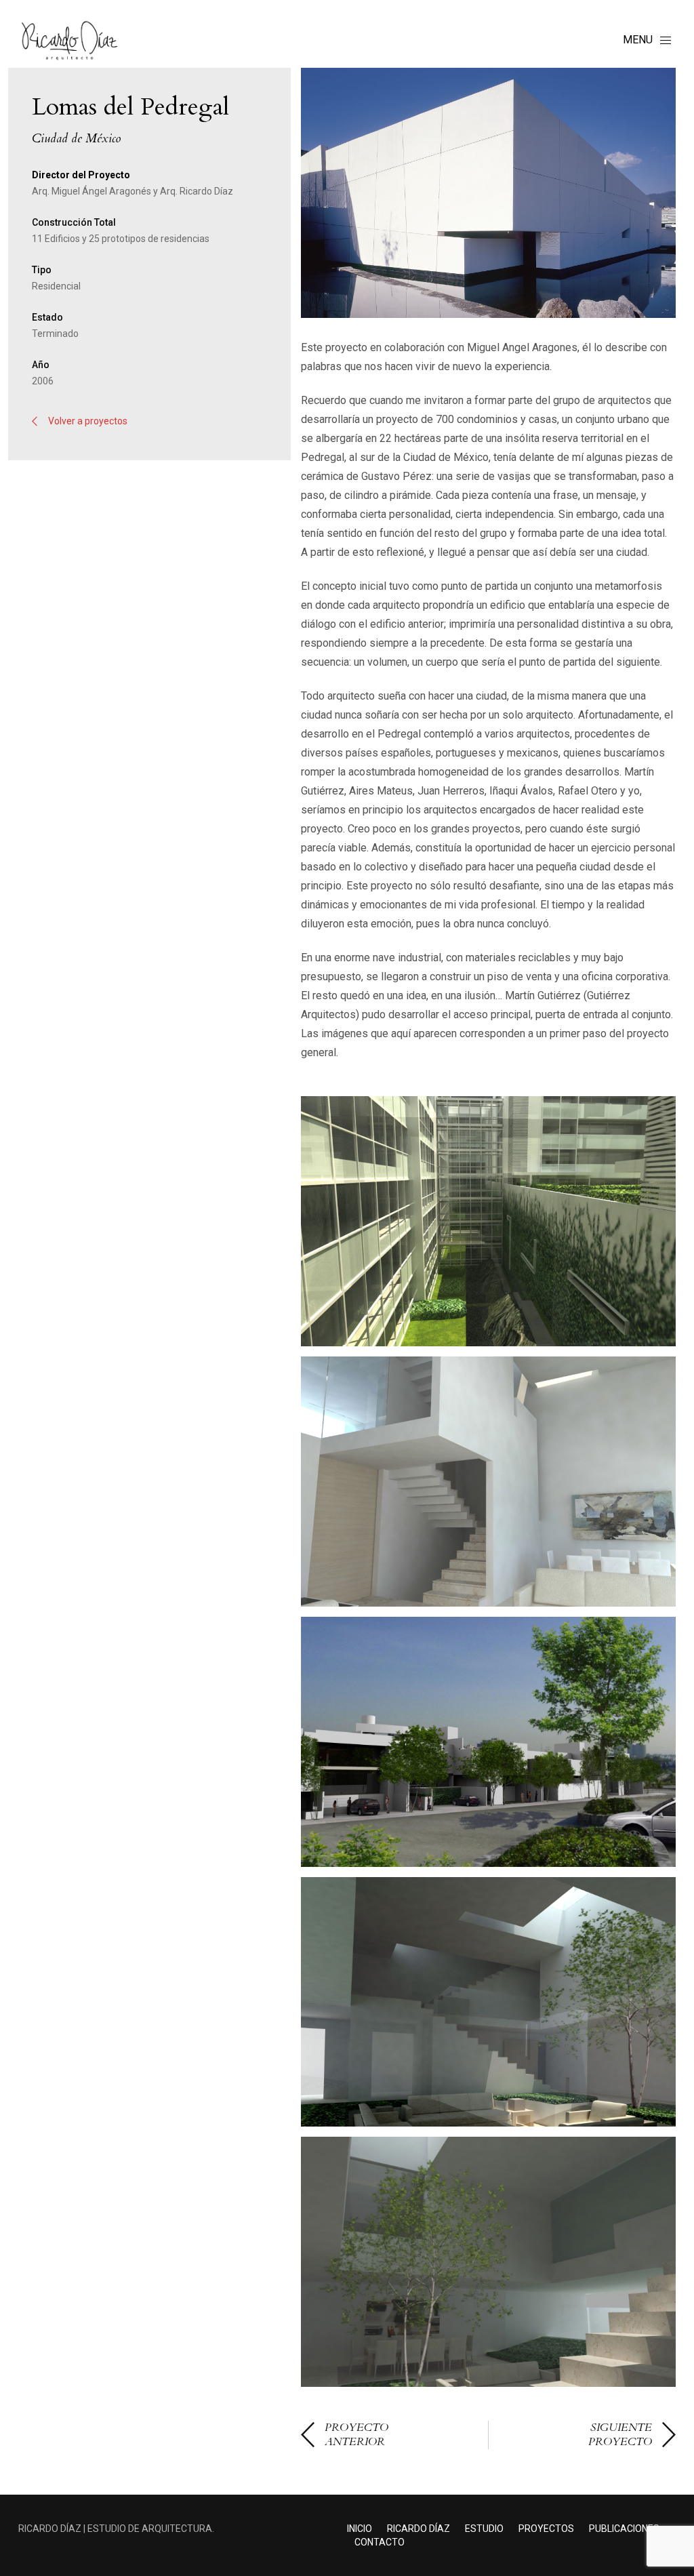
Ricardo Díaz (419, 2529)
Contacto (380, 2542)
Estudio (484, 2529)
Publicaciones (624, 2529)
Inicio (360, 2529)
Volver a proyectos (88, 421)
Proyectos (546, 2529)
